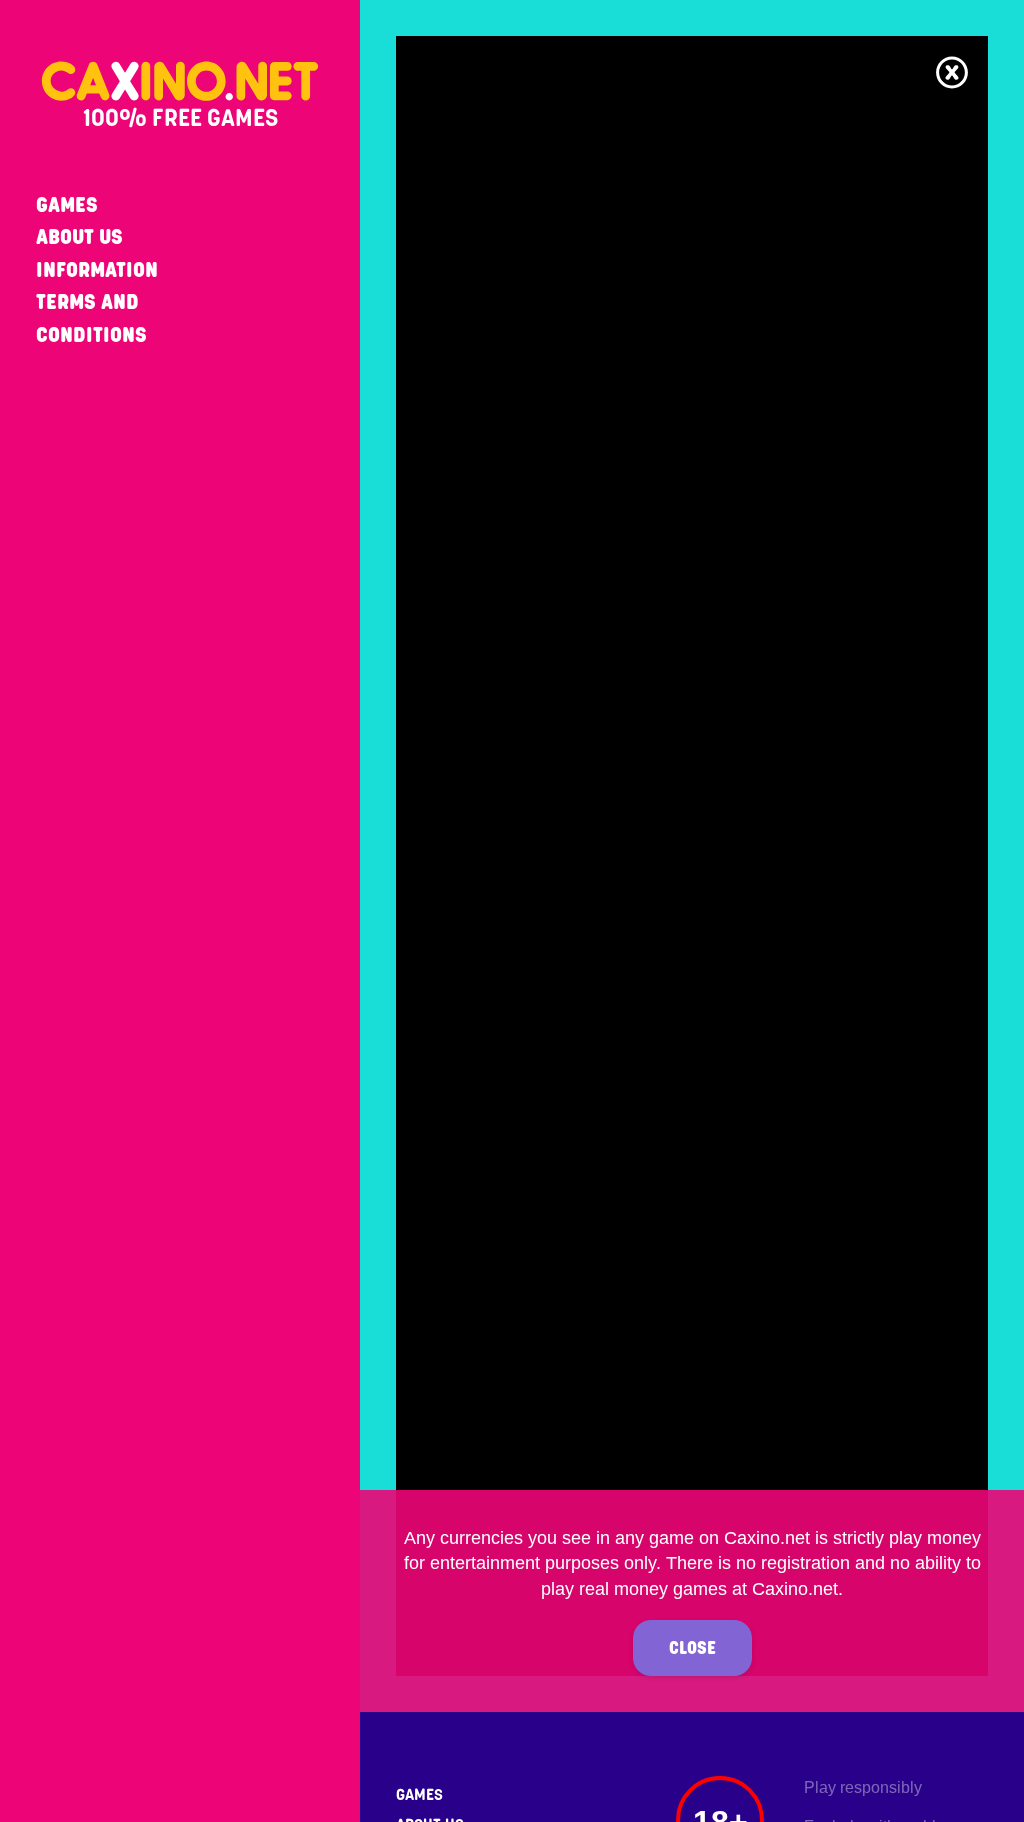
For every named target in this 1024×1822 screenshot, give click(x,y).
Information (97, 269)
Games (67, 204)
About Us (79, 236)
